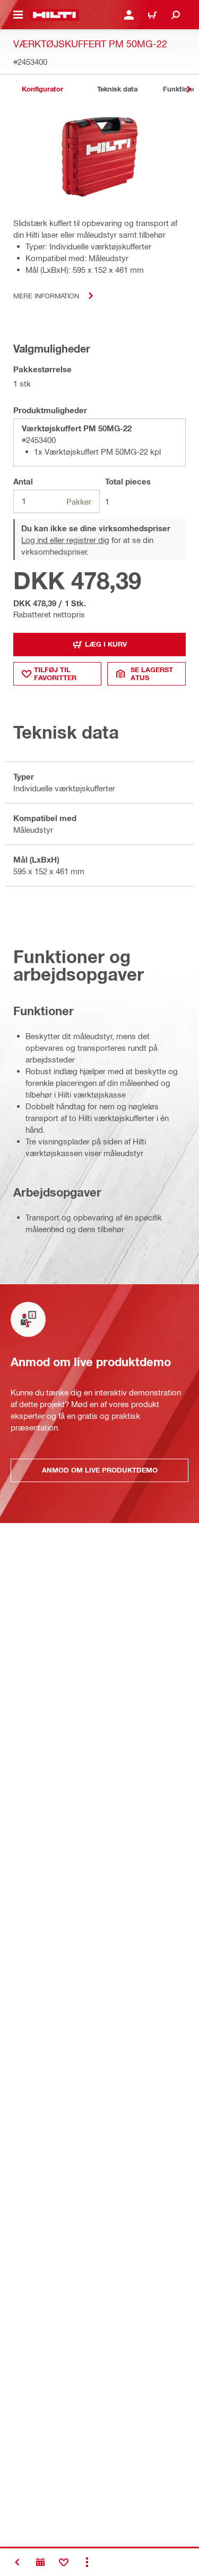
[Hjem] (54, 15)
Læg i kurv (106, 644)
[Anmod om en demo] (40, 2562)
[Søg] (176, 15)
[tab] (42, 89)
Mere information (46, 295)
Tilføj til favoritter (55, 674)
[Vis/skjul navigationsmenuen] (18, 15)
